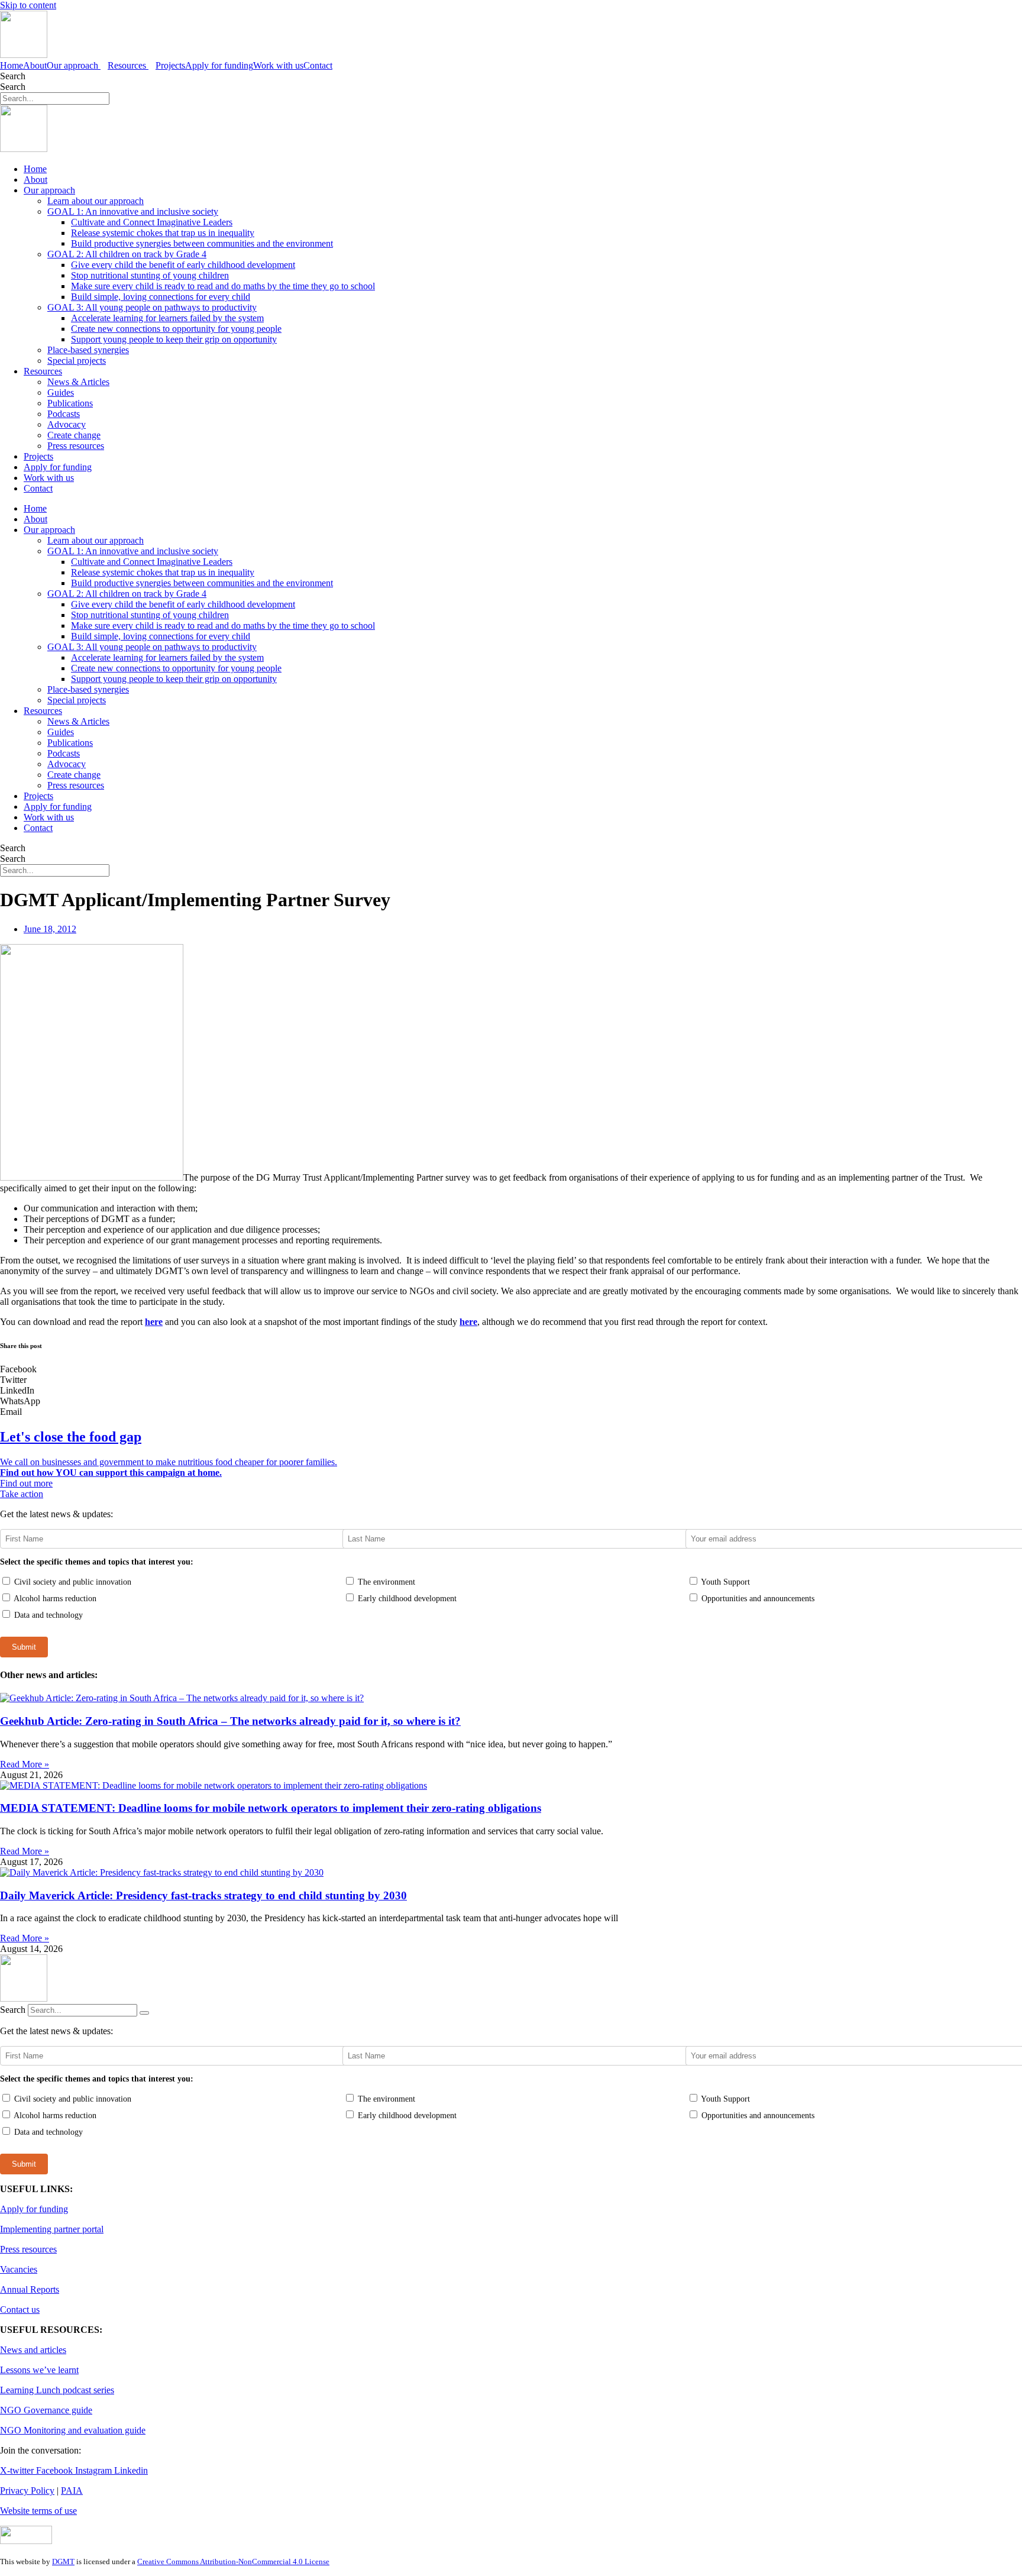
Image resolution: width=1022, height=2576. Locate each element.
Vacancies (19, 2269)
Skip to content (28, 5)
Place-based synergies (88, 350)
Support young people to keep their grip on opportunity (174, 339)
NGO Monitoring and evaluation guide (73, 2430)
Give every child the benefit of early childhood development (183, 265)
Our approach (49, 190)
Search (13, 76)
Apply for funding (219, 65)
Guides (61, 392)
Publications (70, 403)
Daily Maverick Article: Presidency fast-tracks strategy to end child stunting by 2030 (203, 1895)
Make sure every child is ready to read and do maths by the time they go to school (223, 286)
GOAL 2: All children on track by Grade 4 (127, 254)
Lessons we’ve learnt (39, 2370)
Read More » (25, 1764)
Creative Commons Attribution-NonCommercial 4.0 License (233, 2562)
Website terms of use (38, 2511)
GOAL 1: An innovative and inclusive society (133, 211)
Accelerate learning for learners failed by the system (167, 318)
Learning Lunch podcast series (57, 2390)
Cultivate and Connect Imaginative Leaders (152, 222)
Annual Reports (30, 2289)
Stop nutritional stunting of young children (150, 275)
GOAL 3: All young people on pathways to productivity (152, 307)
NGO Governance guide (46, 2410)
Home (12, 65)
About (35, 65)
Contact (318, 65)
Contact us (20, 2310)
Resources (43, 371)
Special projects (77, 361)
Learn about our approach (96, 201)
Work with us (278, 65)
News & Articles (78, 382)
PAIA (72, 2491)
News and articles (33, 2350)
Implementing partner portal (52, 2229)
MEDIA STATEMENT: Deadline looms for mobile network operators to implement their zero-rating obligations (271, 1808)
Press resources (76, 446)
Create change (74, 435)
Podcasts (64, 414)
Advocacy (67, 424)
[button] (511, 1369)
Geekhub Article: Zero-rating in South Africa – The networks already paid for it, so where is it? (230, 1721)
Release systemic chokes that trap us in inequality (163, 233)
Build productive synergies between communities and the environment (202, 243)
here (154, 1322)
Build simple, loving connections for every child (161, 297)
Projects (170, 65)
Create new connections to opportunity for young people (176, 329)
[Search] (144, 2013)
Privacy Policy (27, 2491)
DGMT (63, 2562)
